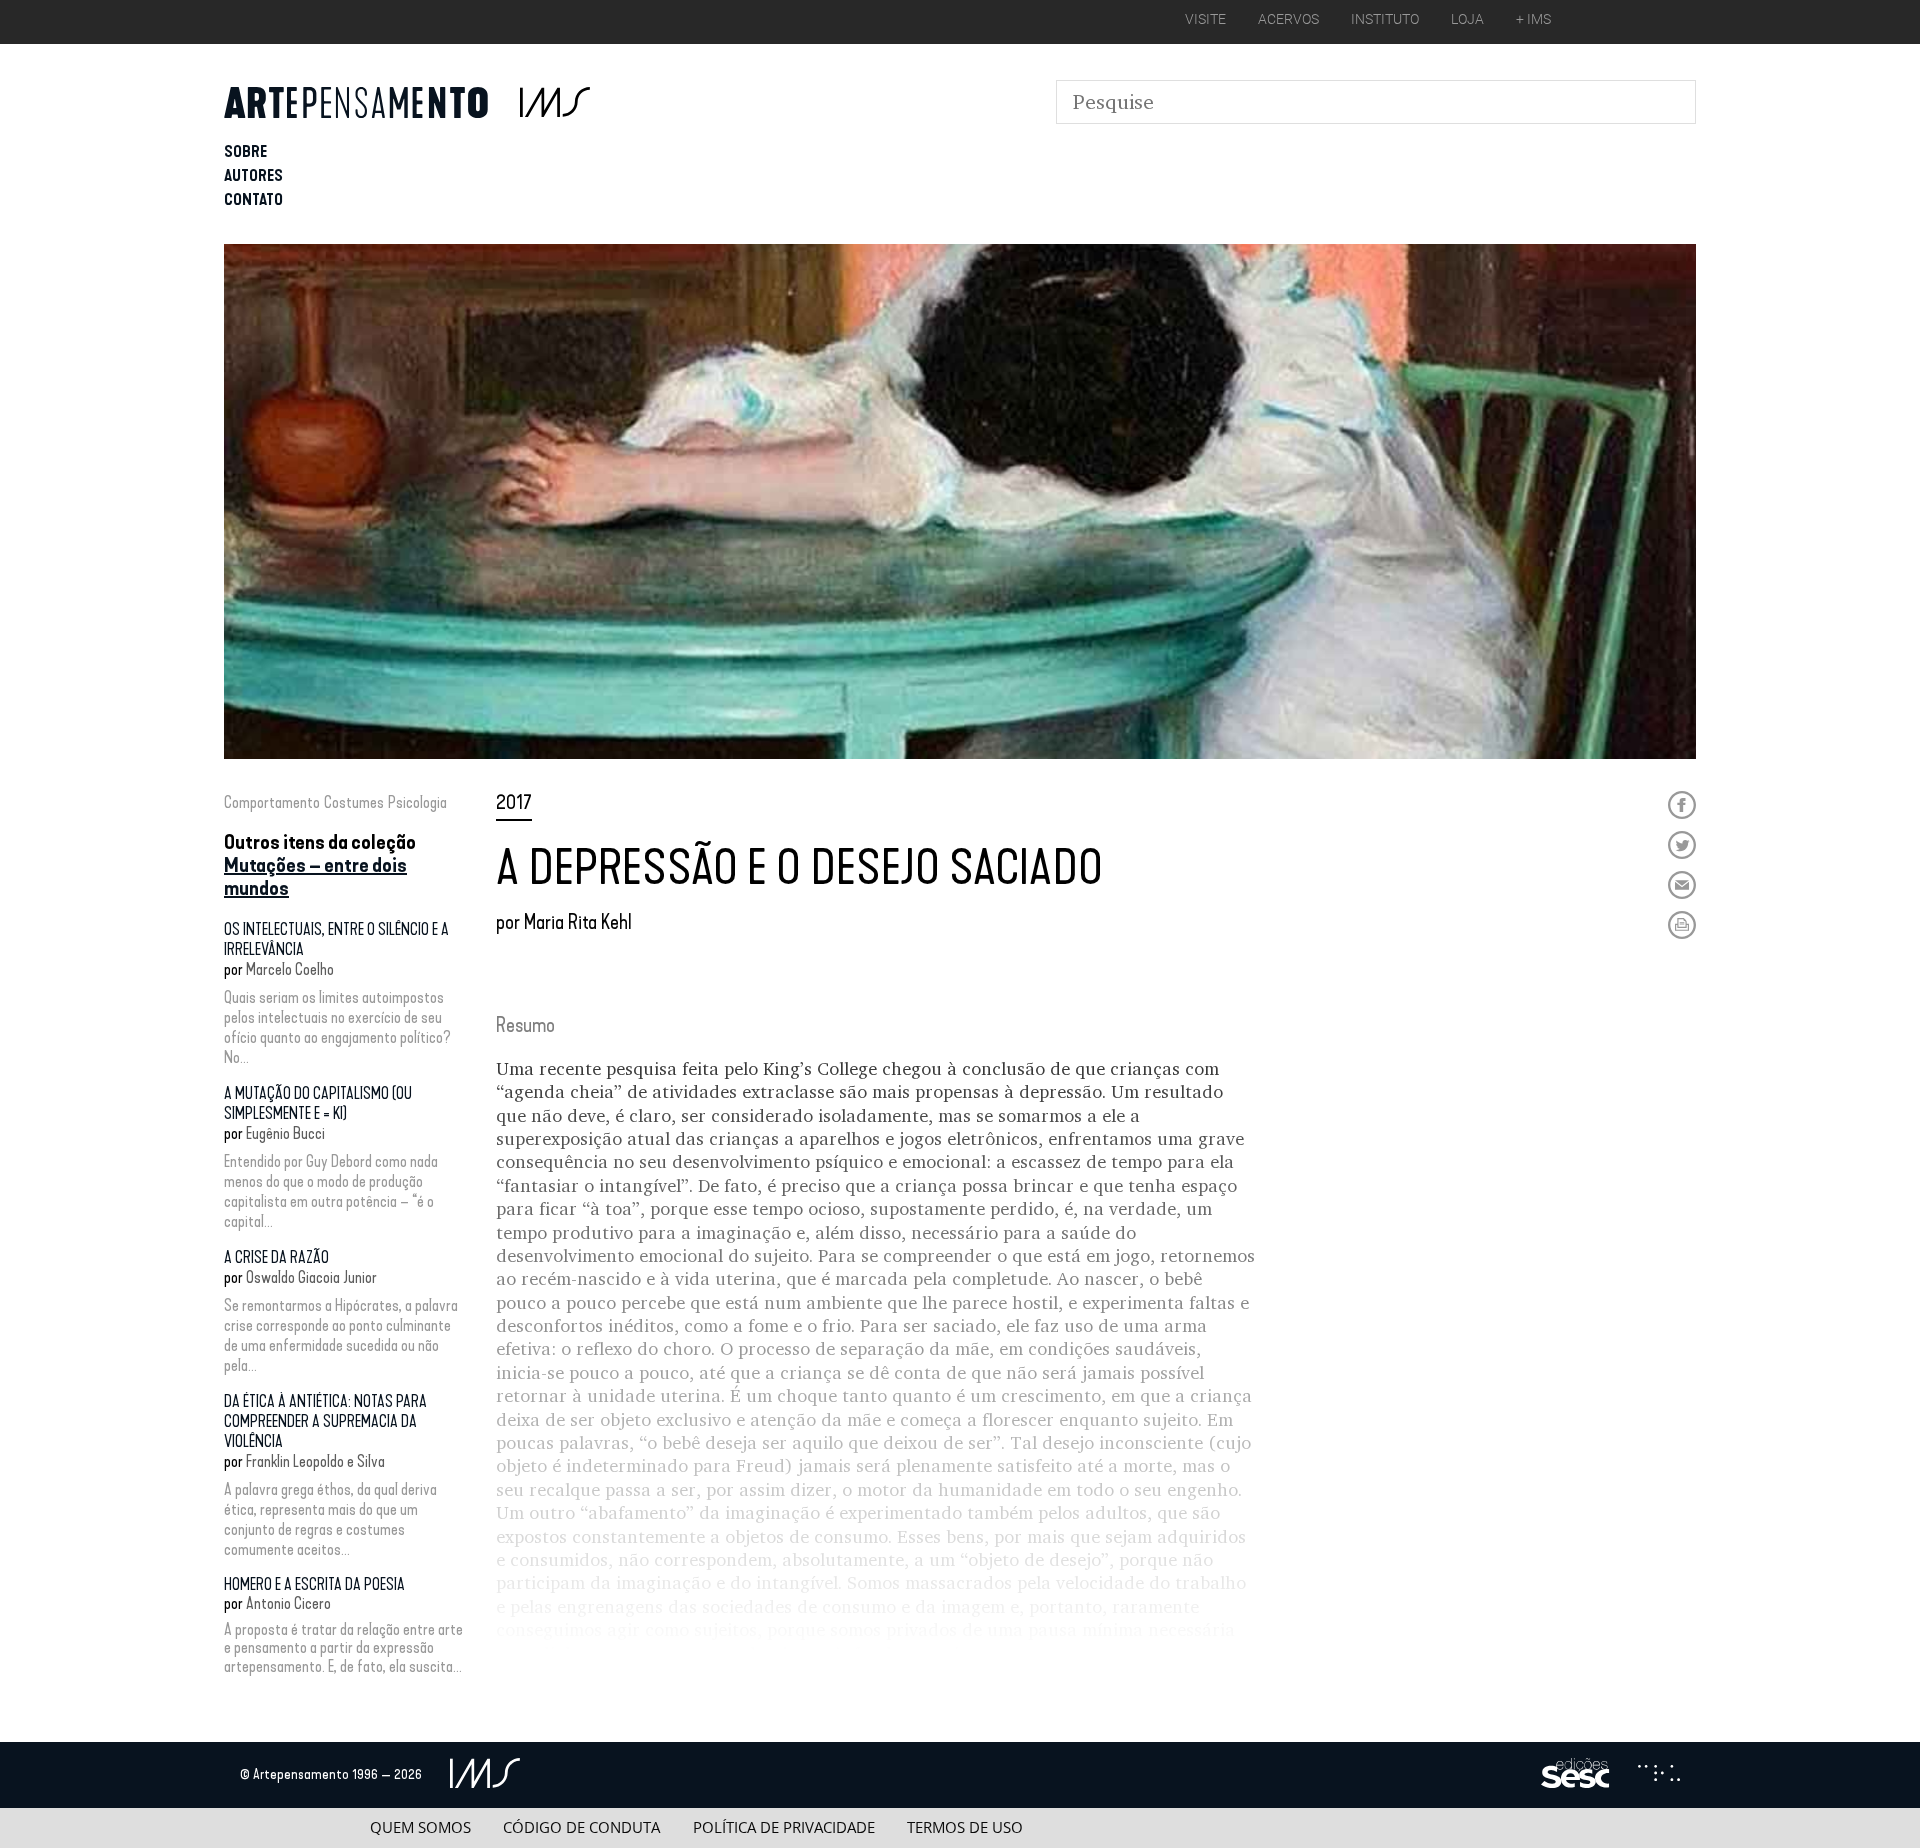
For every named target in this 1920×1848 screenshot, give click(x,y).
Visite (1205, 19)
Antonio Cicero (288, 1603)
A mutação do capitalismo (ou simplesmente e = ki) (318, 1103)
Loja (1467, 19)
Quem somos (420, 1827)
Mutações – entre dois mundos (315, 876)
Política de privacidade (784, 1827)
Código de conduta (581, 1827)
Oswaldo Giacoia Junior (311, 1277)
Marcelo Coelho (290, 969)
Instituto (1385, 19)
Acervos (1288, 19)
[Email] (1682, 885)
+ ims (1533, 19)
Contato (253, 199)
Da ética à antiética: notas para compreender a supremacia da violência (325, 1421)
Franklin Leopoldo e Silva (315, 1461)
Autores (253, 175)
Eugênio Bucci (285, 1133)
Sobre (245, 151)
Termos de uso (965, 1827)
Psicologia (417, 802)
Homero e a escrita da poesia (314, 1584)
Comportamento (272, 802)
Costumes (354, 802)
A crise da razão (276, 1257)
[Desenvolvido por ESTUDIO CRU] (1659, 1775)
